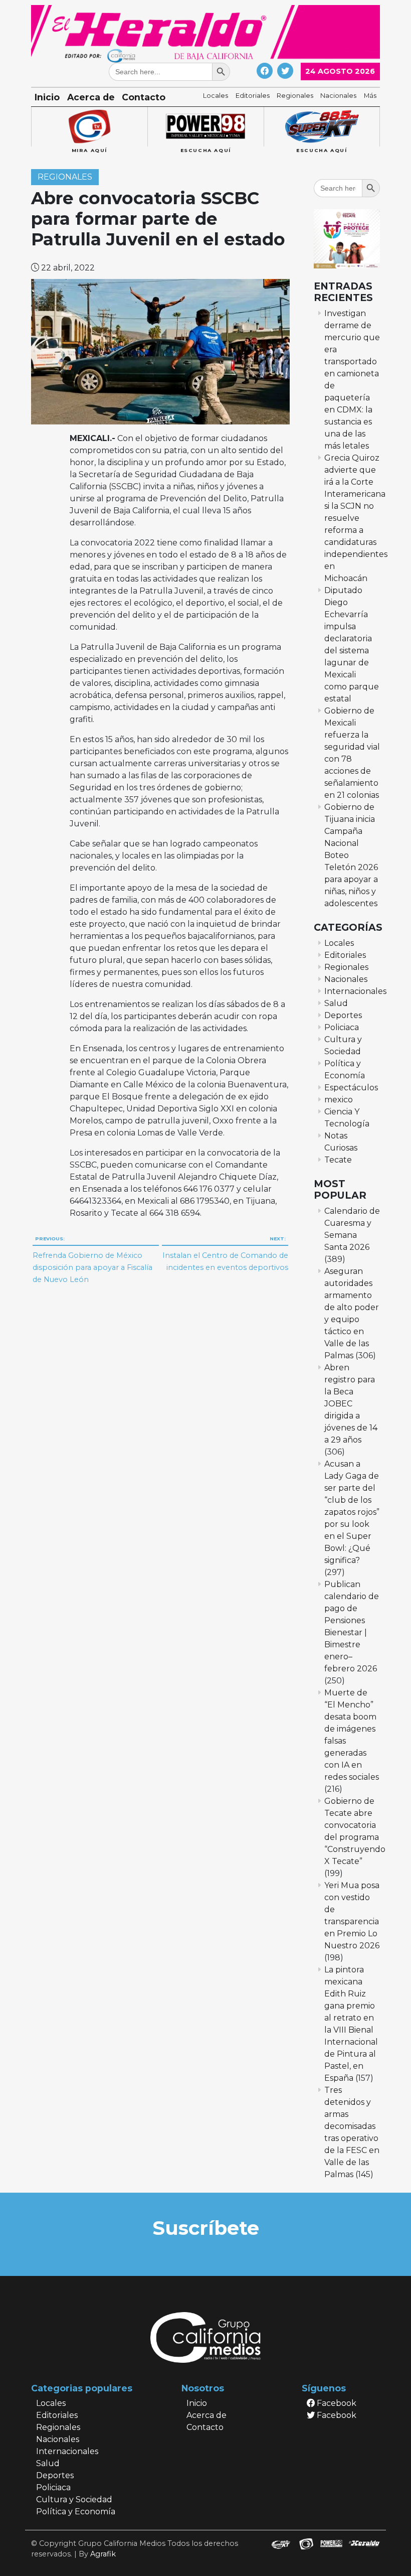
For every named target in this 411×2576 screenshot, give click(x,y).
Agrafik (103, 2554)
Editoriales (253, 96)
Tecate (338, 1160)
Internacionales (355, 991)
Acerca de (91, 97)
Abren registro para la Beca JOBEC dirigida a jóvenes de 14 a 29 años (351, 1404)
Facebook (336, 2403)
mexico (339, 1100)
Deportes (343, 1015)
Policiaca (342, 1027)
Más (370, 96)
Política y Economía (76, 2512)
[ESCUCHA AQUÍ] (205, 127)
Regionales (295, 96)
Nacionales (338, 96)
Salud (336, 1003)
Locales (216, 96)
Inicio (47, 97)
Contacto (144, 97)
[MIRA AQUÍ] (89, 127)
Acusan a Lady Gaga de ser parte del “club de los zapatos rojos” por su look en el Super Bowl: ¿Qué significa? (352, 1512)
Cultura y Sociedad (74, 2499)
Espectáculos (351, 1088)
